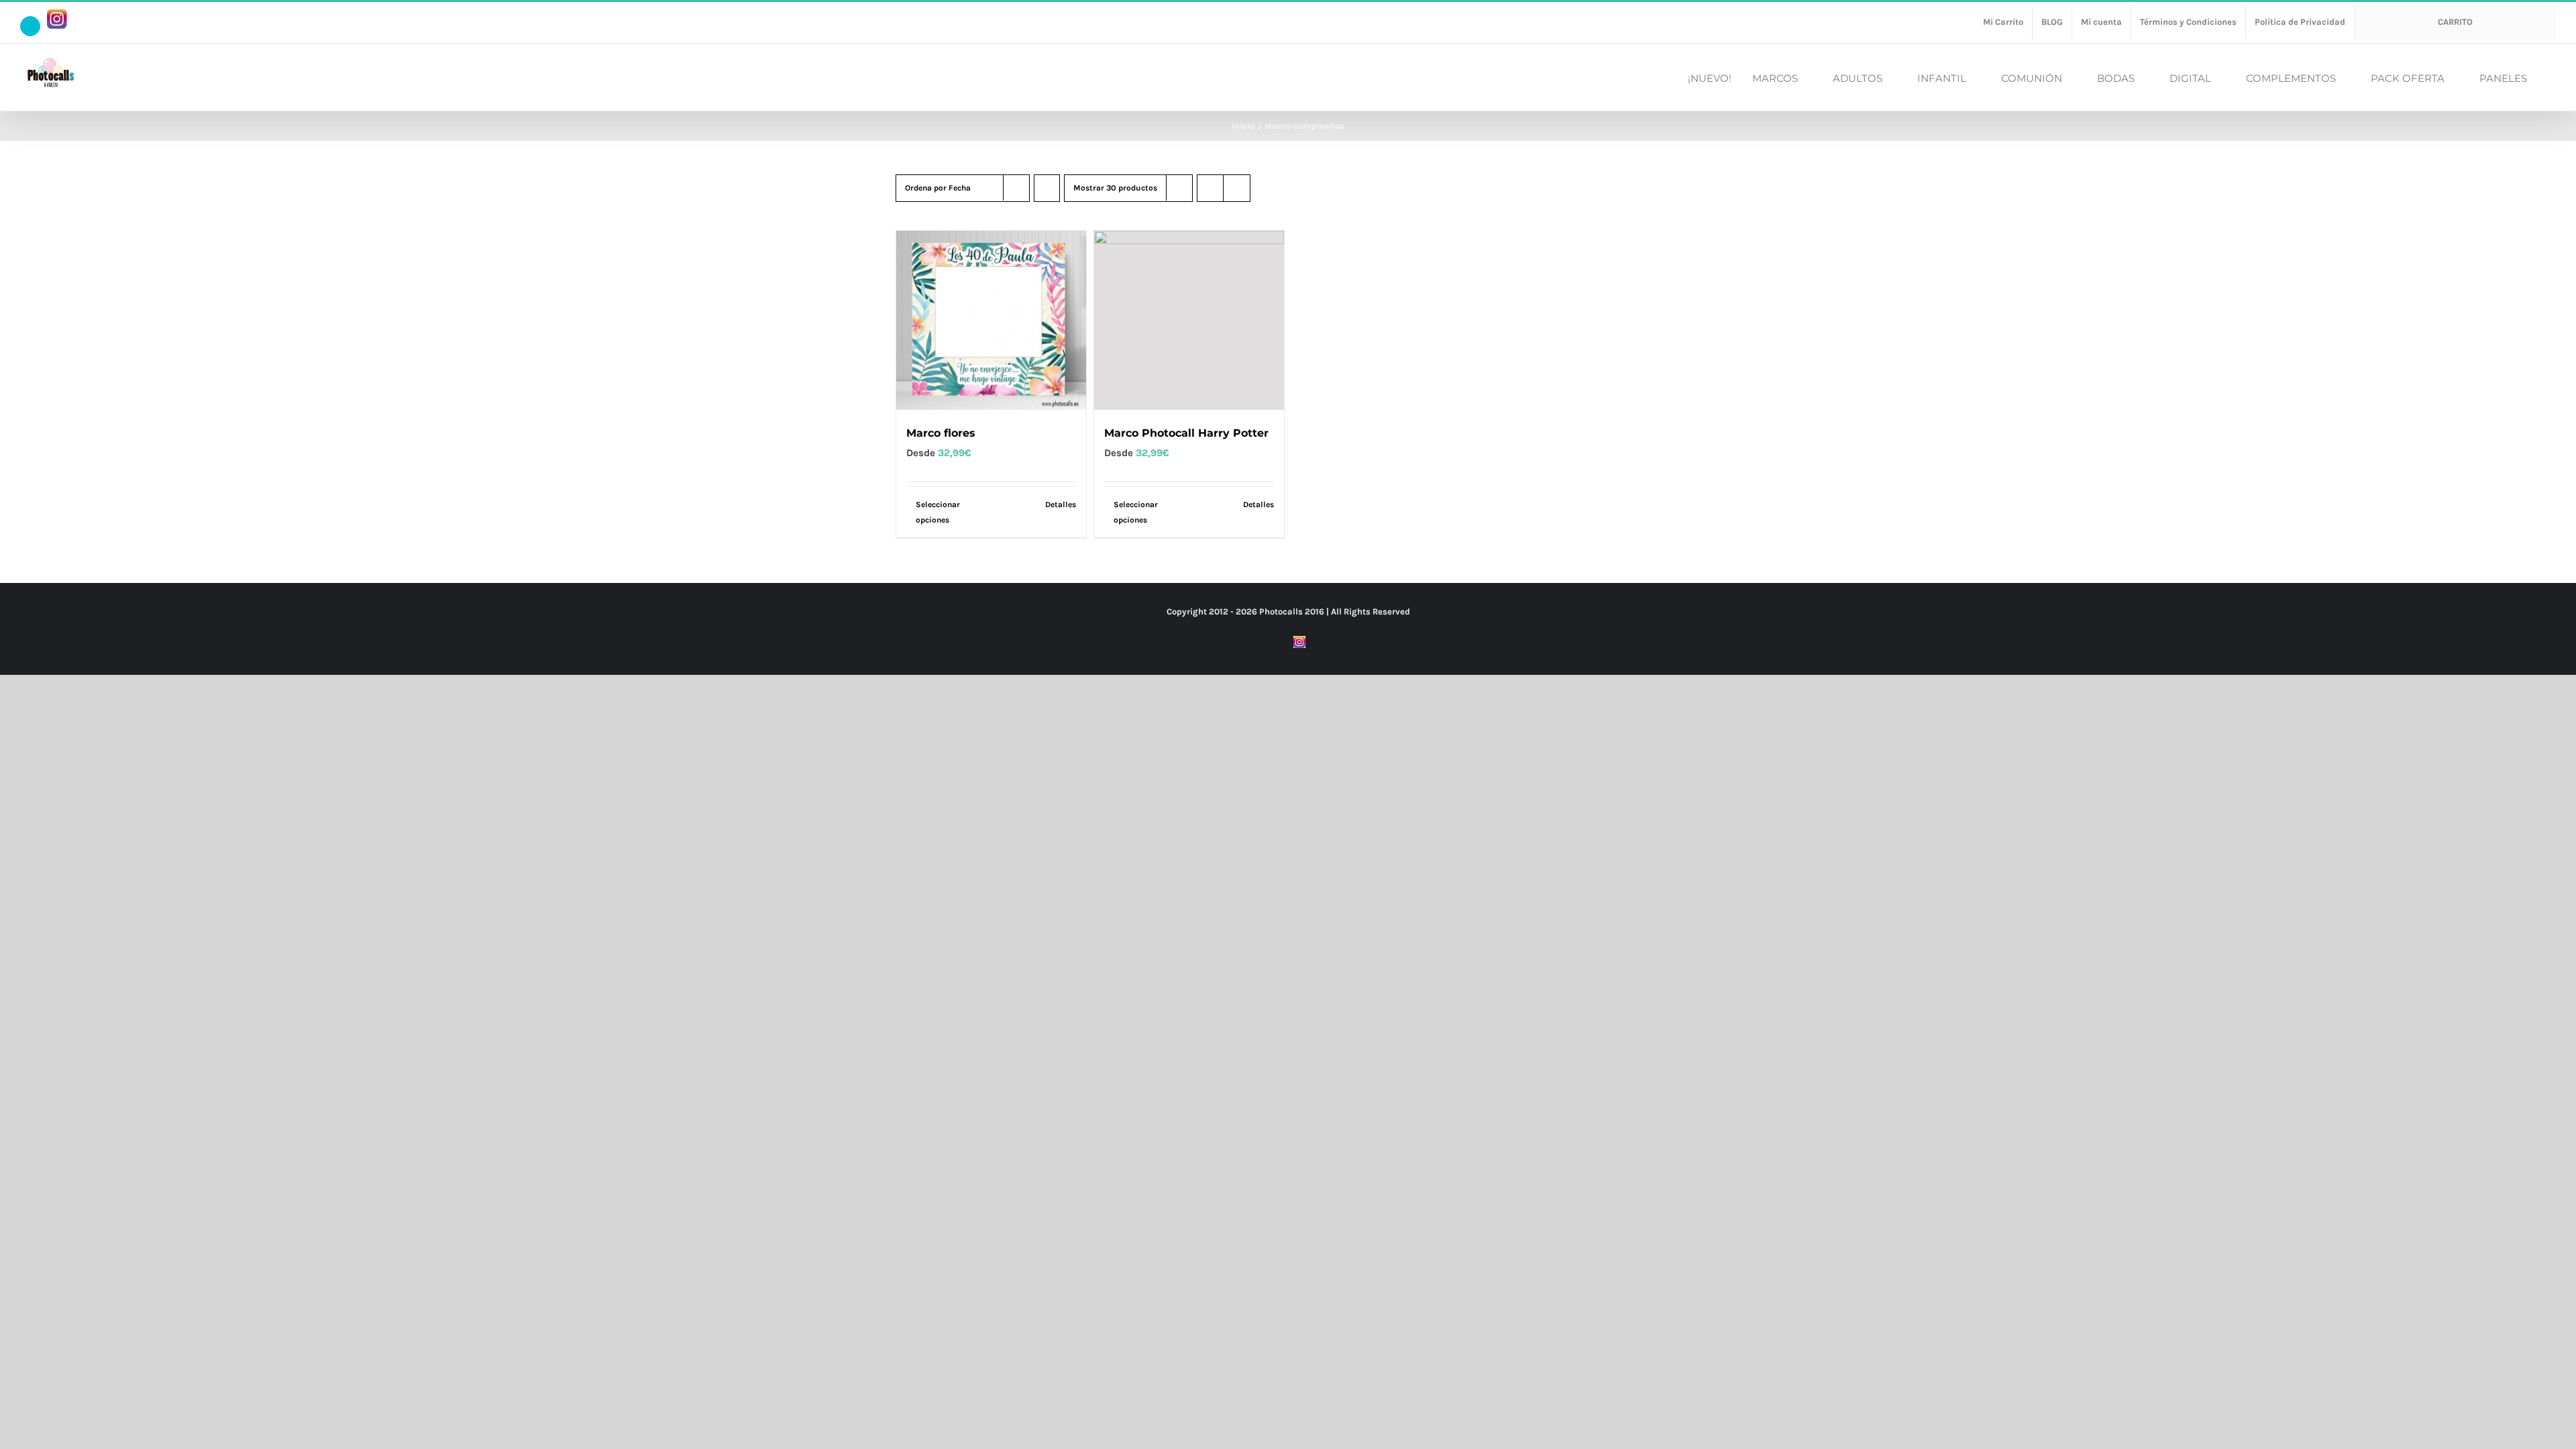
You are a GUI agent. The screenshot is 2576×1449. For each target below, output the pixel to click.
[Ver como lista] (1237, 188)
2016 (1314, 611)
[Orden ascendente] (1047, 188)
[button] (2552, 77)
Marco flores (941, 433)
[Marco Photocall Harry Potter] (1189, 320)
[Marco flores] (991, 320)
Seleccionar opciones (938, 512)
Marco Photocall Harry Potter (1186, 433)
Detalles (1061, 504)
